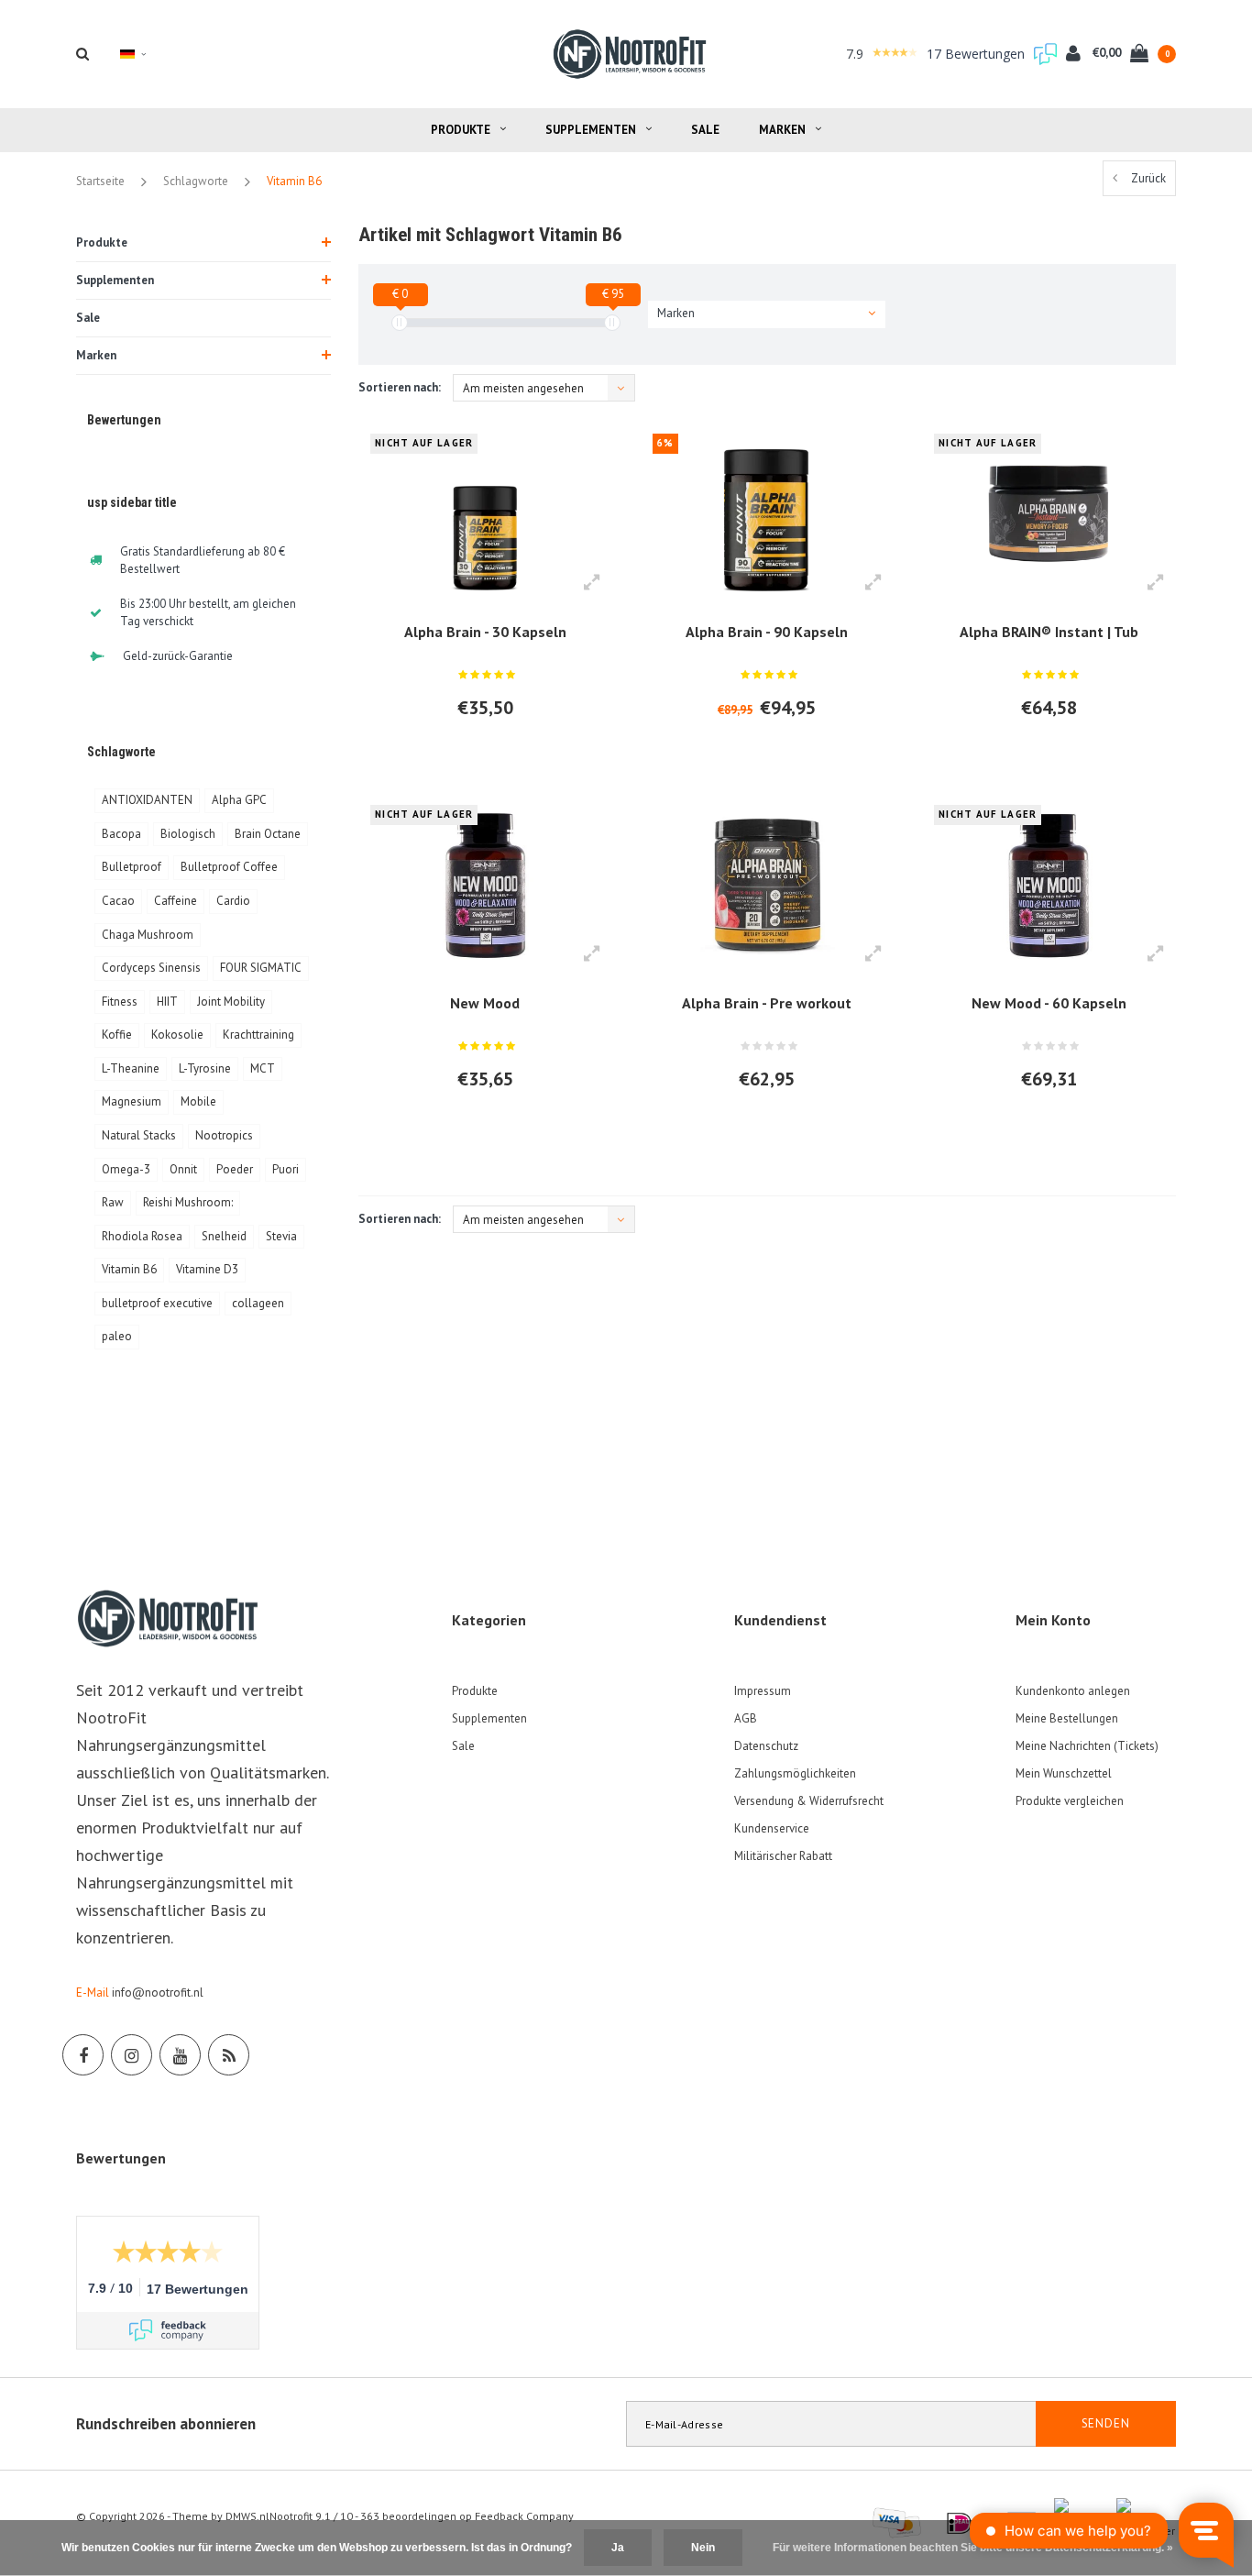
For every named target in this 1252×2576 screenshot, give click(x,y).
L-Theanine (131, 1068)
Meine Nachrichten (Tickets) (1087, 1746)
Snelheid (224, 1236)
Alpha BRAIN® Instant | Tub (1049, 632)
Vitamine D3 (207, 1269)
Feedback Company (524, 2516)
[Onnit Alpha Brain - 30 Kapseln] (485, 513)
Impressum (763, 1691)
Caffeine (176, 901)
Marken (782, 130)
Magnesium (132, 1101)
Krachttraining (258, 1035)
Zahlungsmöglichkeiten (795, 1773)
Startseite (100, 181)
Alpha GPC (239, 800)
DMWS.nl (247, 2516)
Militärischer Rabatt (783, 1856)
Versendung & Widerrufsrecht (809, 1801)
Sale (705, 130)
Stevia (281, 1236)
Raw (113, 1202)
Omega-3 (126, 1169)
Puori (286, 1169)
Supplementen (591, 130)
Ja (618, 2548)
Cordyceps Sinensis (151, 968)
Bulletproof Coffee (229, 867)
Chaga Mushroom (148, 935)
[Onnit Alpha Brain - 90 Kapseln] (767, 513)
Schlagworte (196, 181)
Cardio (233, 901)
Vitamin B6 (294, 181)
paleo (117, 1336)
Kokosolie (177, 1035)
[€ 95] (612, 323)
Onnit (183, 1169)
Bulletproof (132, 867)
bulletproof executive (157, 1303)
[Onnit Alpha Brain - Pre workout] (767, 886)
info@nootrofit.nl (158, 1993)
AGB (746, 1718)
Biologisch (188, 834)
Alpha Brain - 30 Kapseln (485, 632)
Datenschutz (766, 1746)
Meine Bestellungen (1067, 1718)
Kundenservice (772, 1828)
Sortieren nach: (400, 387)
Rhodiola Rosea (142, 1236)
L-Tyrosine (205, 1068)
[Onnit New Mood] (485, 886)
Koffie (117, 1035)
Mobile (198, 1101)
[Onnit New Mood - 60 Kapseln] (1048, 886)
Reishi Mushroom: (188, 1202)
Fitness (120, 1002)
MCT (263, 1068)
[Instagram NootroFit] (132, 2055)
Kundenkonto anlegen (1073, 1691)
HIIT (167, 1002)
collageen (258, 1303)
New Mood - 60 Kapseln (1049, 1003)
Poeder (235, 1169)
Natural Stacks (139, 1135)
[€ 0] (400, 323)
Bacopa (121, 834)
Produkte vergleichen (1070, 1801)
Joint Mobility (231, 1002)
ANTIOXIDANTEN (147, 800)
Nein (703, 2548)
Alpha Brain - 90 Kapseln (767, 632)
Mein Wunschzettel (1064, 1773)
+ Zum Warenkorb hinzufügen (476, 757)
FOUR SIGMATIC (261, 968)
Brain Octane (268, 834)
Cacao (118, 901)
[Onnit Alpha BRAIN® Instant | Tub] (1048, 513)
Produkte (461, 130)
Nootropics (224, 1135)
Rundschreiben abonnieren (166, 2424)
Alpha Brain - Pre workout (767, 1003)
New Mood (485, 1003)
